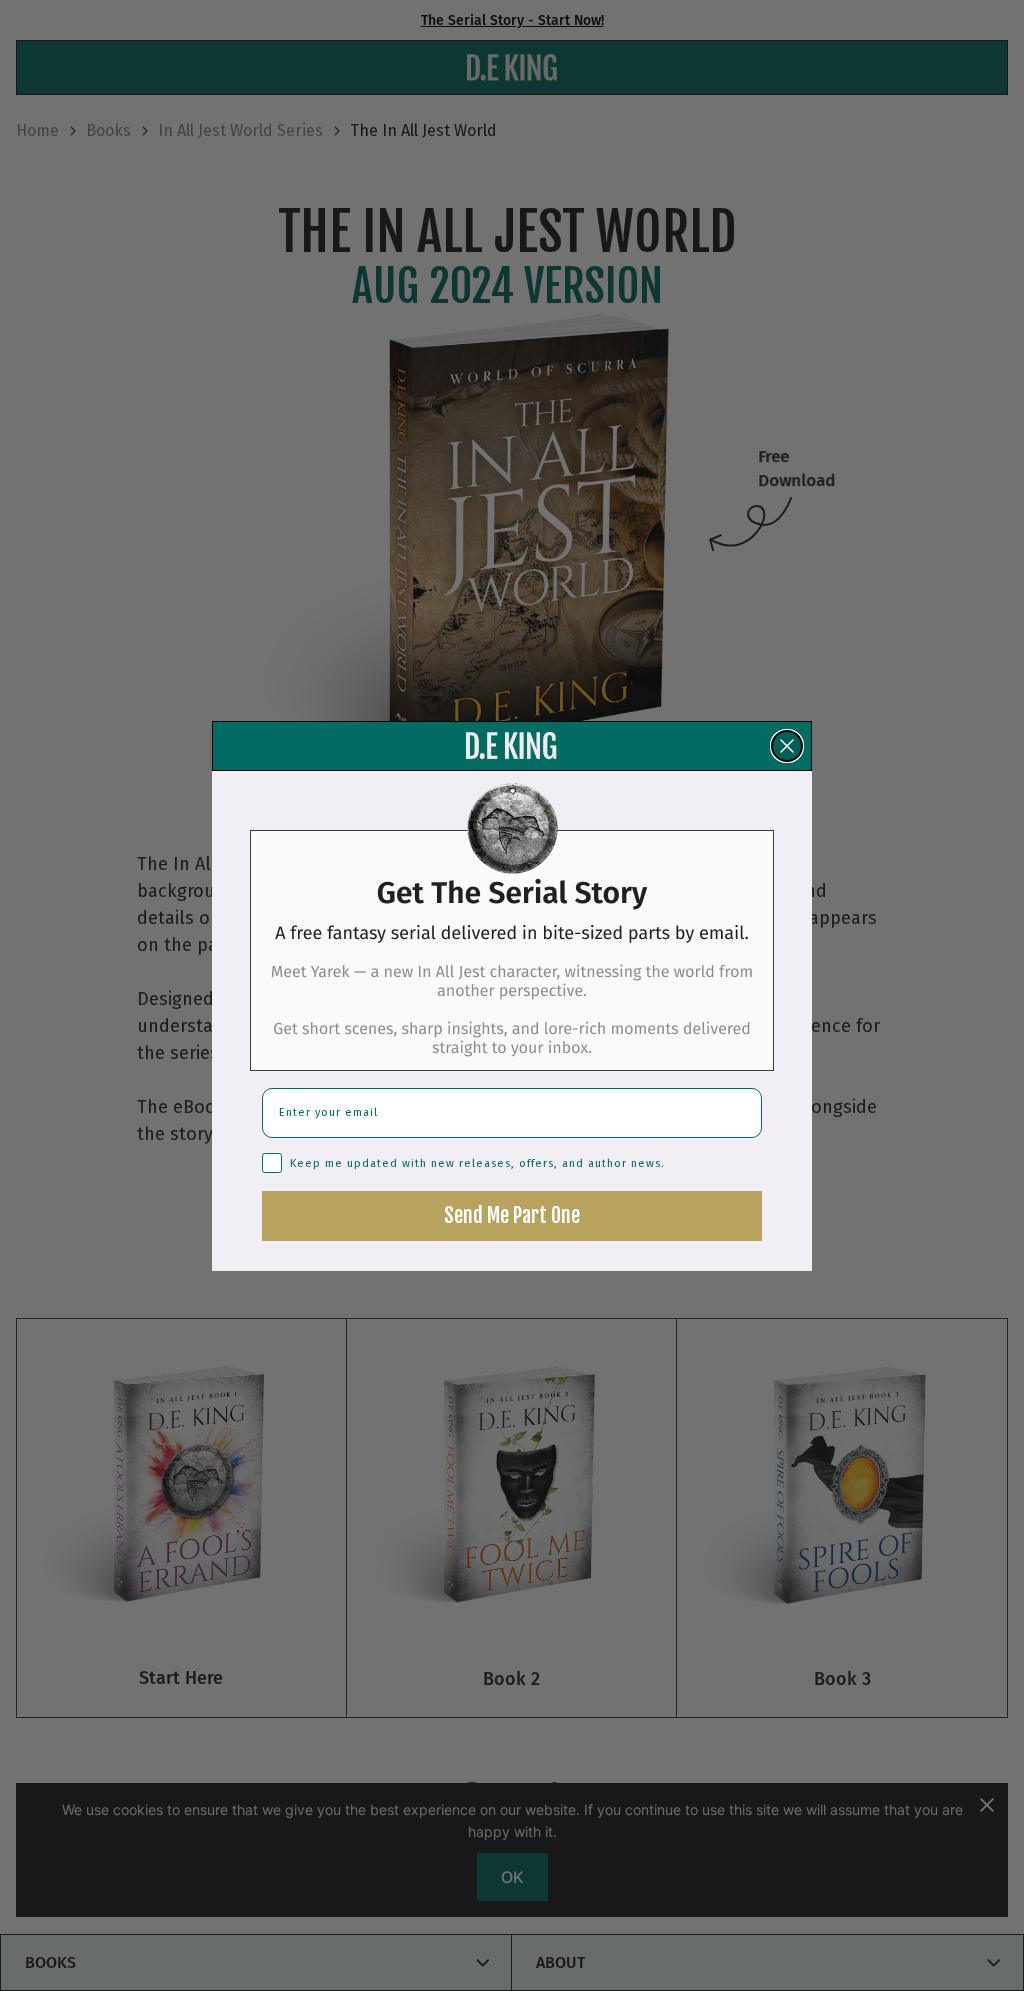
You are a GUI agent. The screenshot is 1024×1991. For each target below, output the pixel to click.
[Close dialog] (787, 746)
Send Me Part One (512, 1215)
